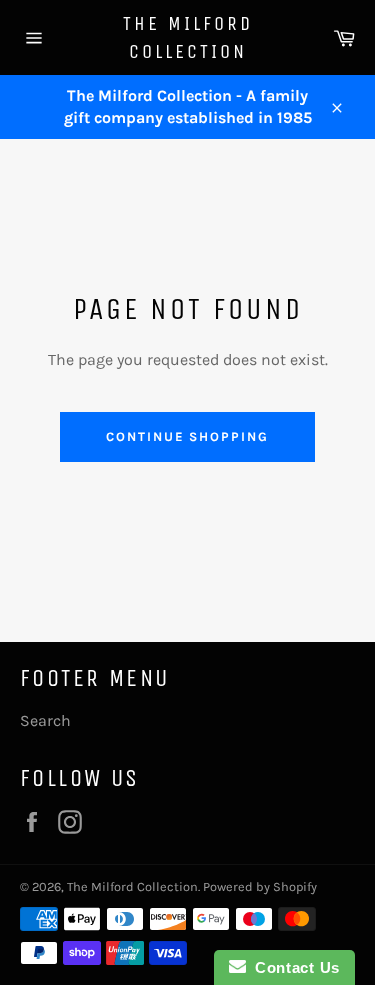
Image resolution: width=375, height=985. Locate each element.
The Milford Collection (188, 37)
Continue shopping (187, 436)
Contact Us (293, 967)
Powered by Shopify (260, 886)
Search (45, 720)
